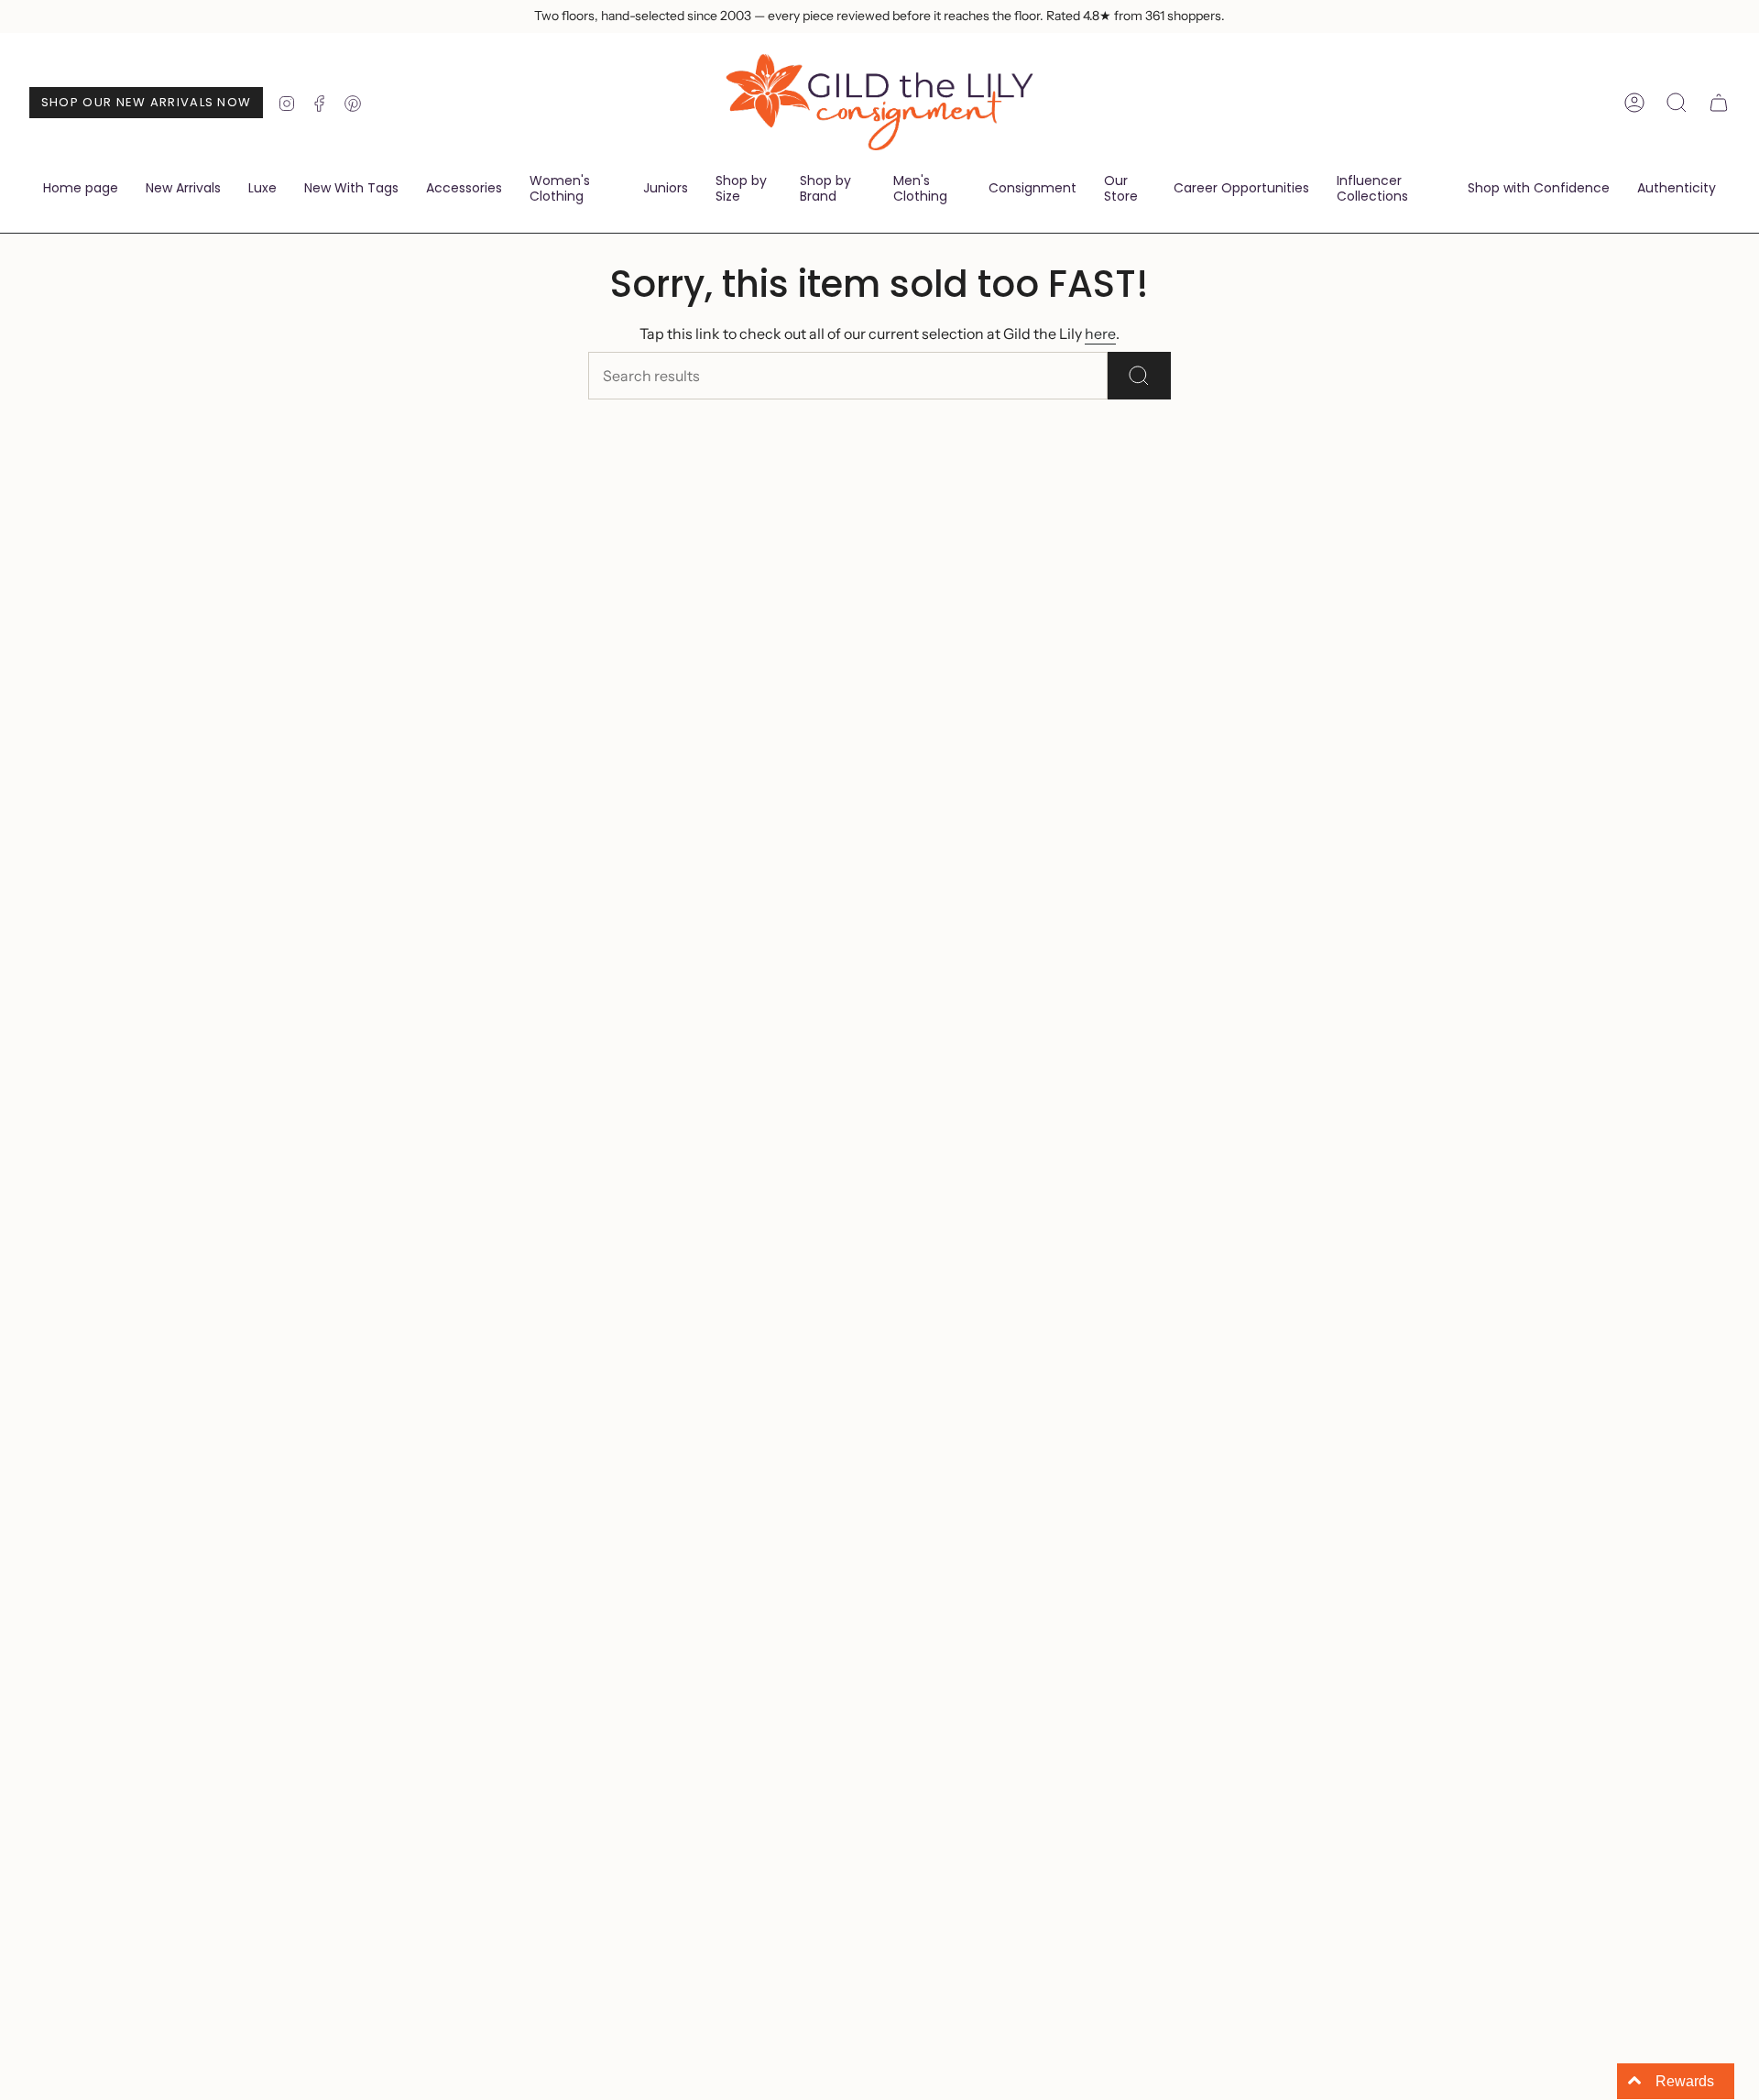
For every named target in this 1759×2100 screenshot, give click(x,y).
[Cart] (1719, 103)
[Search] (1139, 376)
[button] (464, 190)
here (1100, 334)
